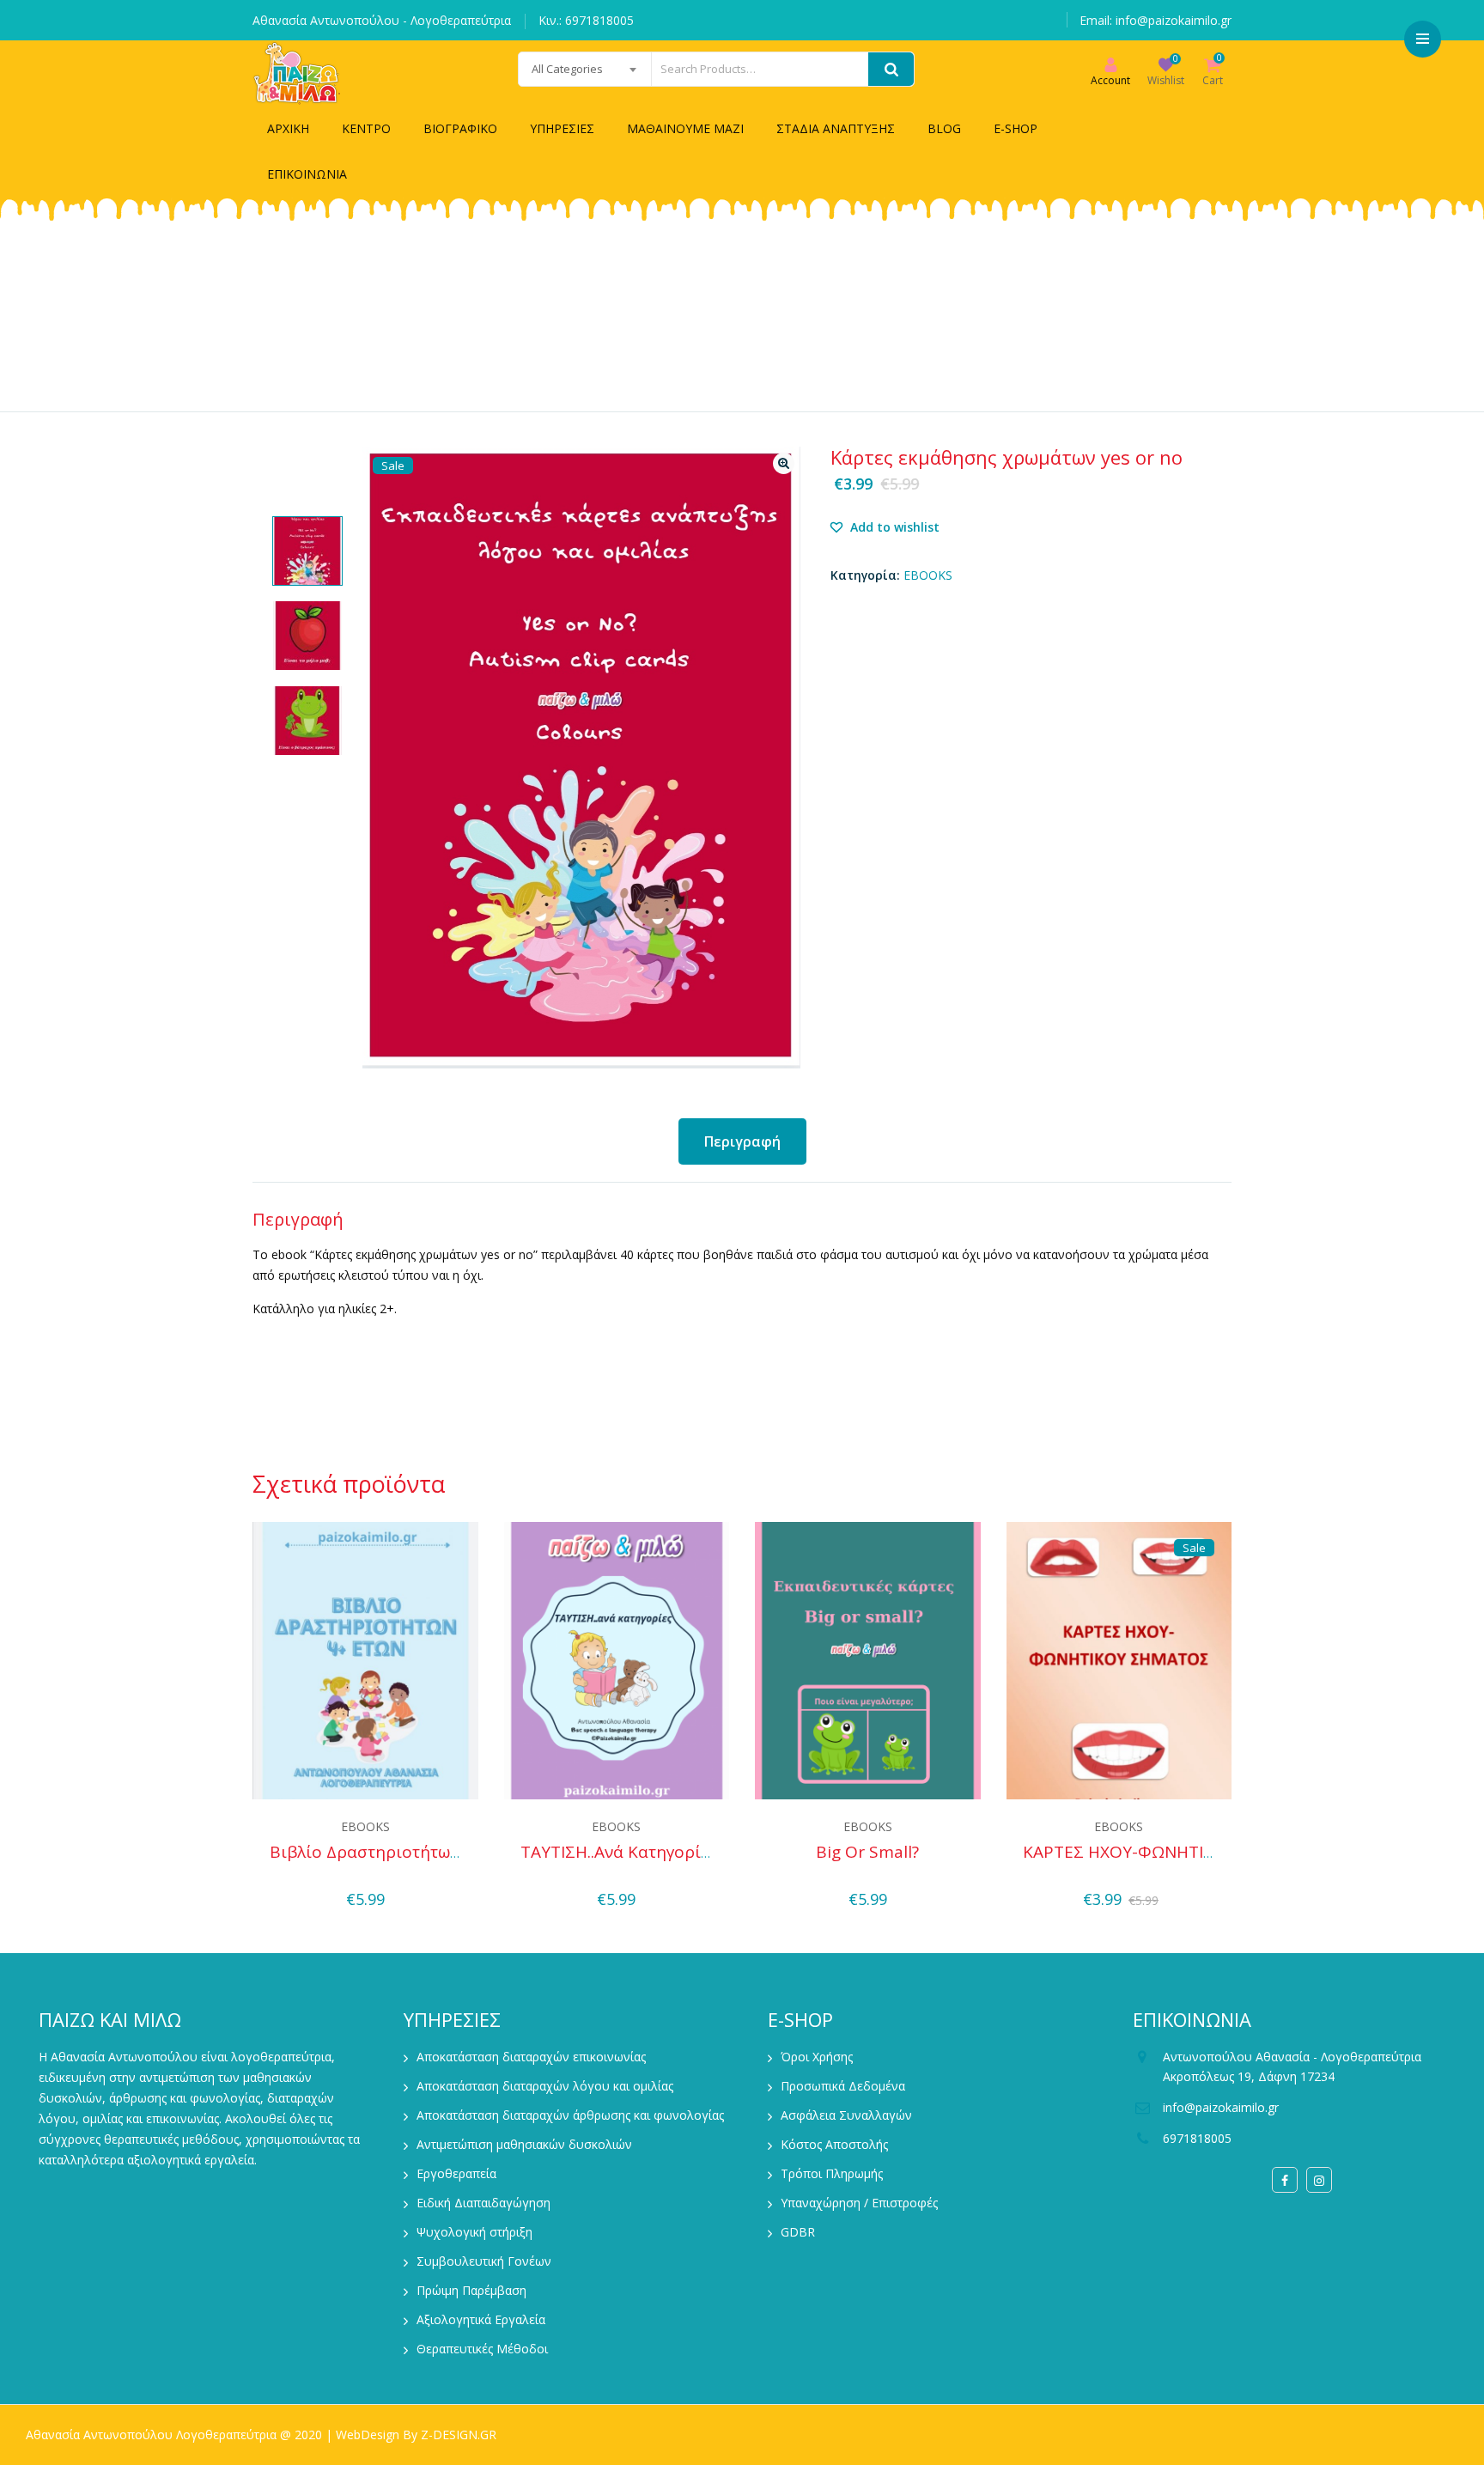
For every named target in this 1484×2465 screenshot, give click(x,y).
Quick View (365, 1874)
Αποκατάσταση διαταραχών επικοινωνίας (531, 2057)
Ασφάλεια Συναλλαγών (846, 2115)
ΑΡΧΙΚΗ (288, 128)
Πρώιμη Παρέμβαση (471, 2290)
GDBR (798, 2232)
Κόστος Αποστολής (834, 2144)
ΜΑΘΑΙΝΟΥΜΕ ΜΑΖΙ (685, 128)
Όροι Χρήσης (817, 2057)
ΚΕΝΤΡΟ (366, 128)
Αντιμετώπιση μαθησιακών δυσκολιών (524, 2144)
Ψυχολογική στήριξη (474, 2232)
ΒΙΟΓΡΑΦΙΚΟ (460, 128)
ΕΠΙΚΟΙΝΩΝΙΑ (307, 174)
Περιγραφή (742, 1141)
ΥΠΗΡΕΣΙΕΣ (562, 128)
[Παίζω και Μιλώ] (297, 73)
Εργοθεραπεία (456, 2173)
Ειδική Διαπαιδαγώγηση (484, 2203)
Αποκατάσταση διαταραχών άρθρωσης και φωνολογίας (570, 2115)
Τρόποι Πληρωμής (832, 2173)
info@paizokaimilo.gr (1221, 2107)
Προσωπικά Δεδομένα (843, 2086)
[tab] (742, 1141)
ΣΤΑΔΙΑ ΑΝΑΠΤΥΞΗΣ (836, 128)
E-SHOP (1016, 128)
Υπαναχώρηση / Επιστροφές (859, 2203)
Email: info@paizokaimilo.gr (1156, 20)
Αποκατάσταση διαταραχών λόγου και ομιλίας (545, 2086)
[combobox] (585, 69)
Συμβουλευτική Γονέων (484, 2261)
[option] (307, 551)
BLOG (944, 128)
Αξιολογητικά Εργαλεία (481, 2319)
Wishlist (1166, 80)
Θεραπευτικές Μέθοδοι (482, 2349)
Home (551, 328)
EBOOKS (928, 575)
